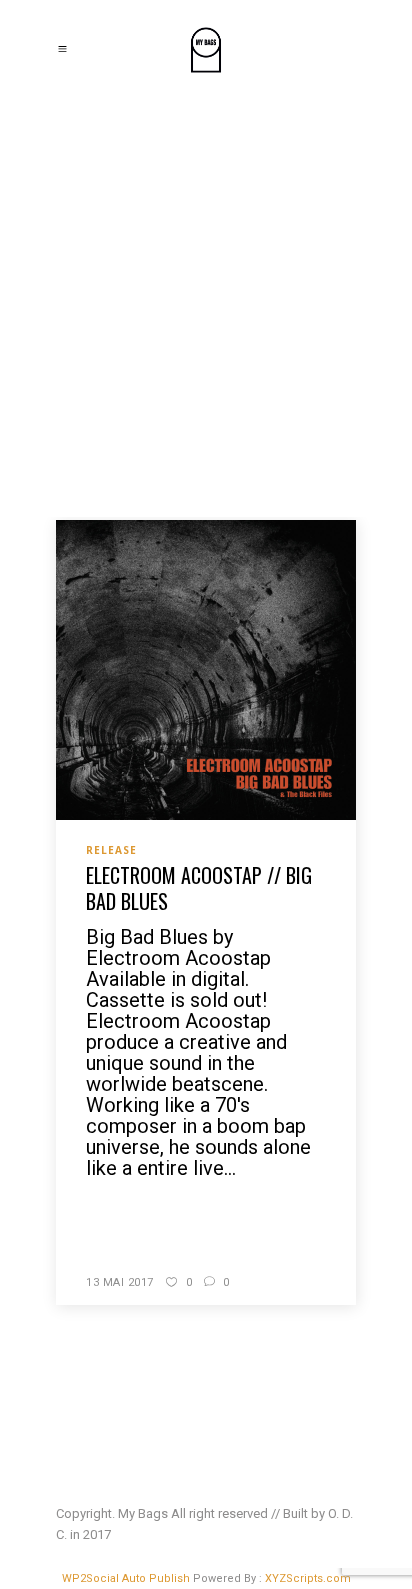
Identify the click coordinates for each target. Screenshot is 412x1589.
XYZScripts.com (308, 1578)
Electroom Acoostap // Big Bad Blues (199, 888)
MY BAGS (90, 310)
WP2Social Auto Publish (126, 1578)
